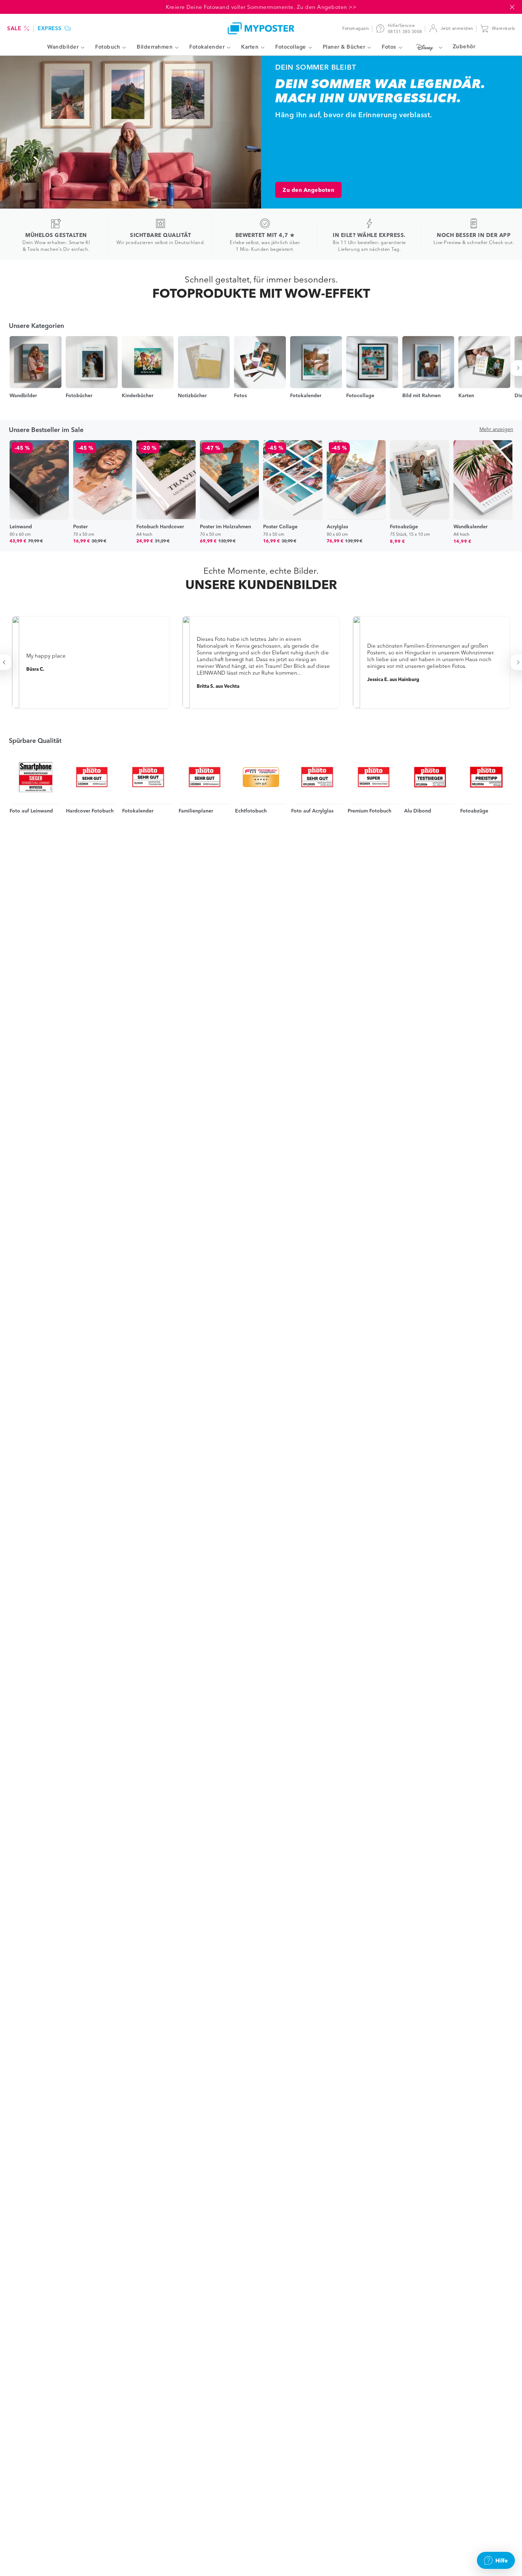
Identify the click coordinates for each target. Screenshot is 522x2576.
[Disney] (427, 47)
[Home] (261, 28)
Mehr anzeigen (496, 429)
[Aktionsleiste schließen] (512, 7)
